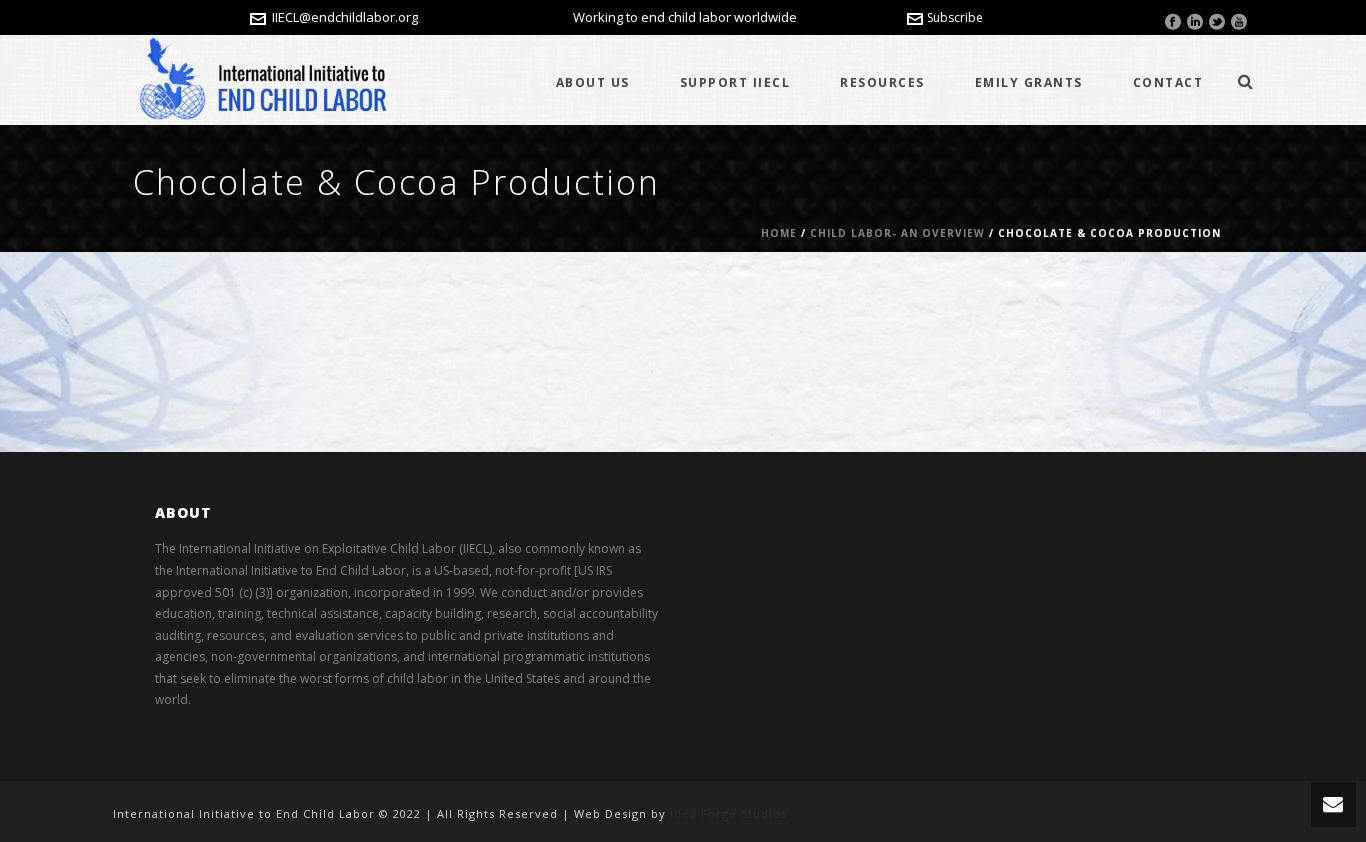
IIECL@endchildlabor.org (345, 17)
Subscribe (955, 17)
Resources (882, 82)
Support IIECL (735, 82)
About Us (593, 82)
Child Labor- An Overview (897, 233)
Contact (1168, 82)
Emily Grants (1029, 82)
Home (779, 233)
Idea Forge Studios (728, 813)
